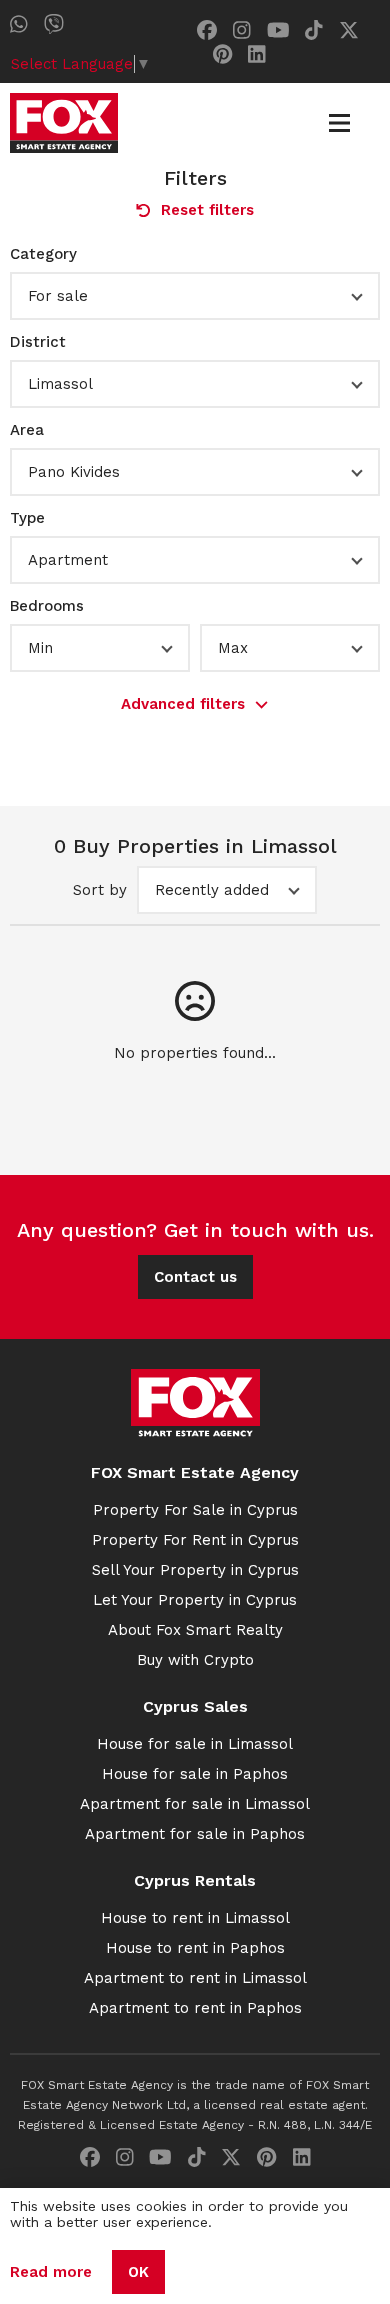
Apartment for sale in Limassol (195, 1804)
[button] (195, 296)
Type (27, 518)
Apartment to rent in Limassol (195, 1978)
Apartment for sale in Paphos (195, 1834)
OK (138, 2272)
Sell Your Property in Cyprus (195, 1570)
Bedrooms (47, 606)
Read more (51, 2272)
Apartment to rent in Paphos (195, 2008)
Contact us (195, 1277)
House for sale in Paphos (195, 1774)
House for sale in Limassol (195, 1744)
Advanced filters (183, 704)
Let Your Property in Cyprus (195, 1600)
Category (43, 254)
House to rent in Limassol (195, 1918)
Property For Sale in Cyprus (195, 1510)
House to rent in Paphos (195, 1948)
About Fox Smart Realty (195, 1630)
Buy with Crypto (195, 1660)
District (38, 342)
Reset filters (207, 210)
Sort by (100, 890)
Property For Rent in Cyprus (195, 1540)
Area (27, 430)
